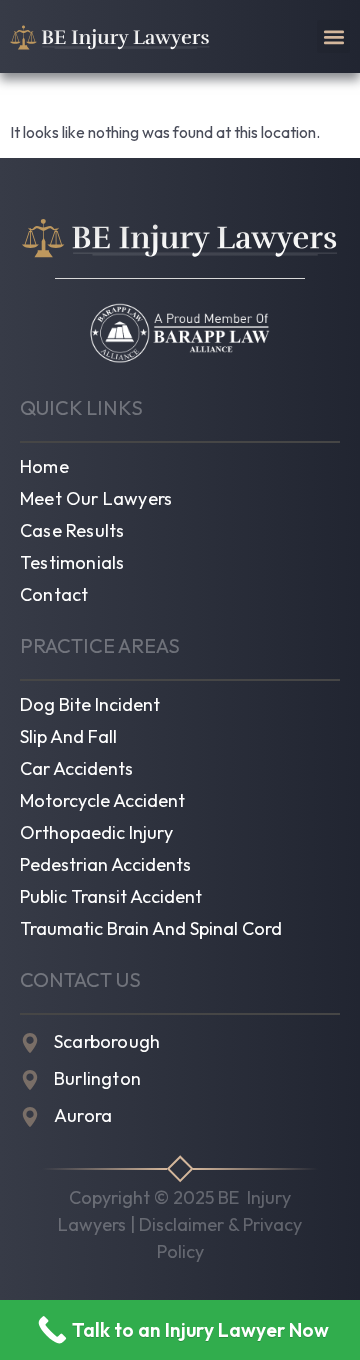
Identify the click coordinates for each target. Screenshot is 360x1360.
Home (44, 467)
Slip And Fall (68, 737)
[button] (333, 36)
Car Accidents (76, 769)
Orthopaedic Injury (96, 833)
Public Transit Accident (111, 897)
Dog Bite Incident (90, 705)
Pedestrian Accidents (105, 865)
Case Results (72, 531)
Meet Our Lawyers (96, 499)
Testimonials (72, 563)
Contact (54, 595)
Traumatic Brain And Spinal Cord (151, 929)
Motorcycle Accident (102, 801)
